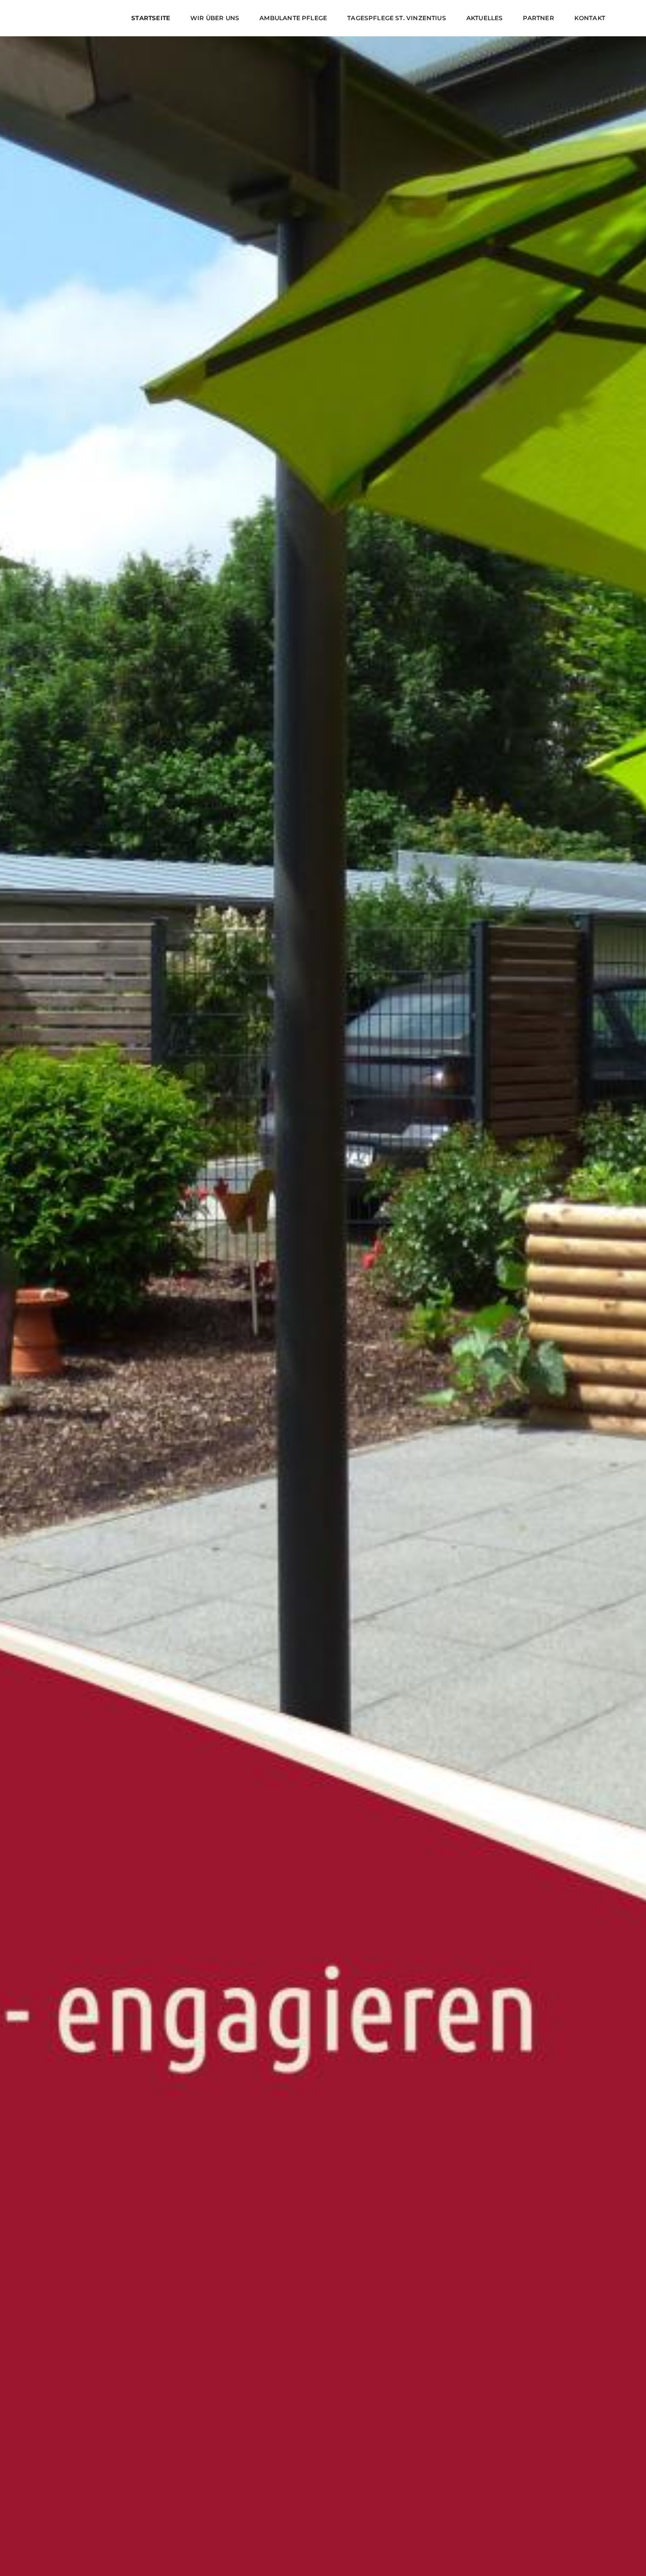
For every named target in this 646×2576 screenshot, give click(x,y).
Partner (538, 18)
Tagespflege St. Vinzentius (397, 18)
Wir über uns (215, 18)
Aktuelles (485, 18)
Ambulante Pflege (293, 18)
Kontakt (590, 18)
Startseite (151, 18)
